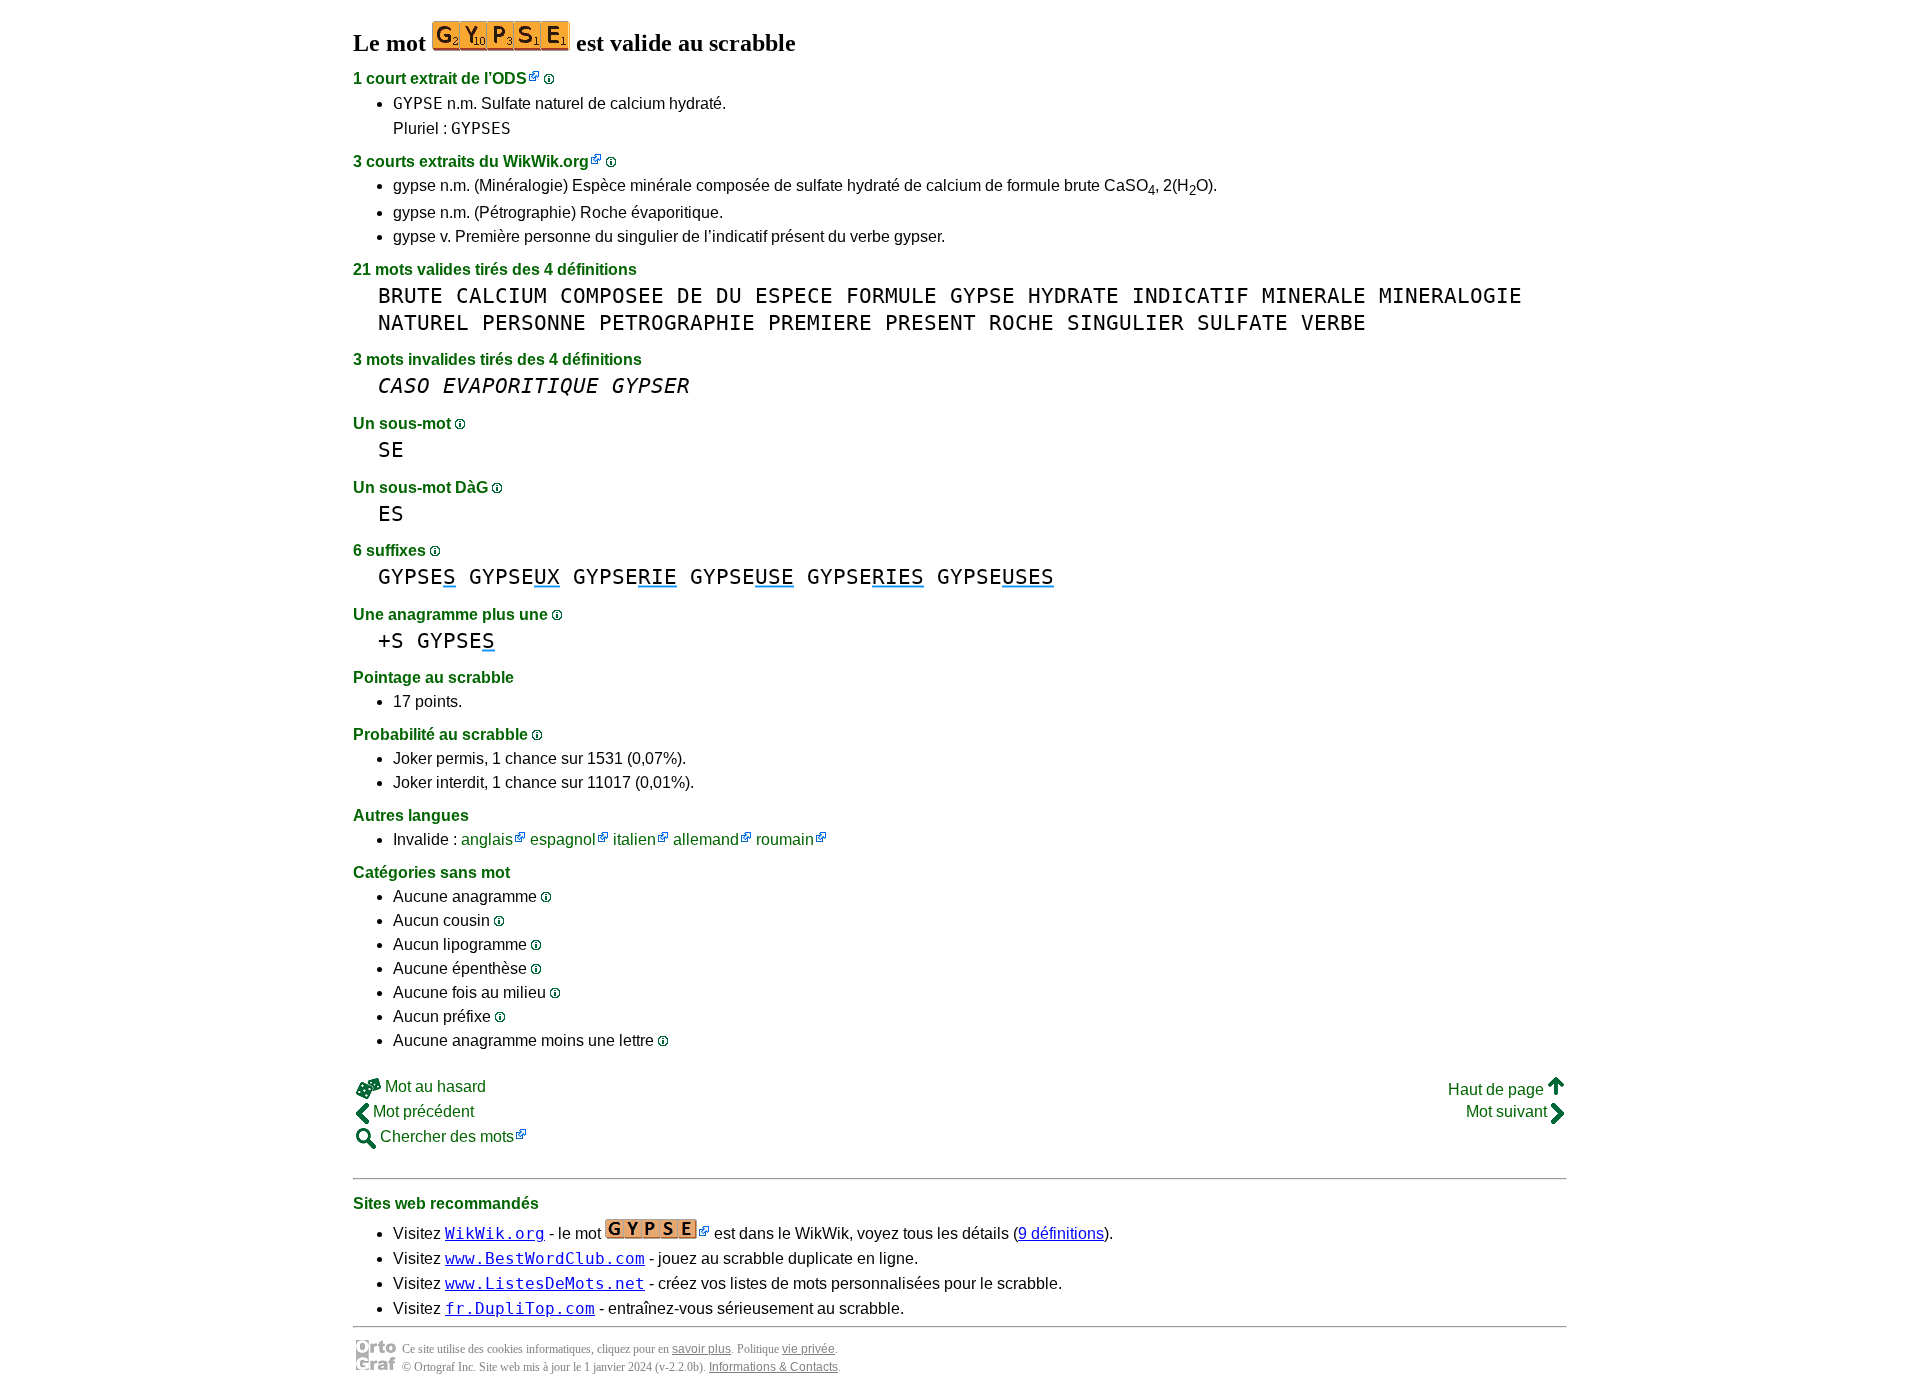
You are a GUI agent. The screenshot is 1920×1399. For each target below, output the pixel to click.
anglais (487, 839)
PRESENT (930, 322)
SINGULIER (1125, 322)
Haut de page (1498, 1089)
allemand (706, 839)
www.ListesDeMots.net (545, 1283)
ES (391, 513)
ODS (509, 78)
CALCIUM (501, 295)
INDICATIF (1190, 295)
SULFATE (1242, 322)
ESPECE (794, 295)
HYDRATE (1073, 295)
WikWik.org (546, 161)
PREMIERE (820, 322)
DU (729, 295)
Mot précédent (421, 1111)
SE (391, 449)
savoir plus (701, 1349)
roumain (785, 839)
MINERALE (1314, 295)
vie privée (808, 1349)
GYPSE (418, 103)
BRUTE (410, 295)
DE (690, 295)
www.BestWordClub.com (545, 1258)
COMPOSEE (612, 295)
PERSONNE (534, 322)
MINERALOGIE (1450, 295)
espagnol (563, 839)
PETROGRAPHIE (677, 322)
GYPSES (481, 128)
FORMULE (891, 295)
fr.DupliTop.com (520, 1308)
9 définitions (1061, 1233)
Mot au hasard (433, 1086)
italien (634, 839)
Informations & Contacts (773, 1367)
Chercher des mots (445, 1136)
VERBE (1333, 322)
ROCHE (1021, 322)
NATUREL (423, 322)
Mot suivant (1508, 1111)
